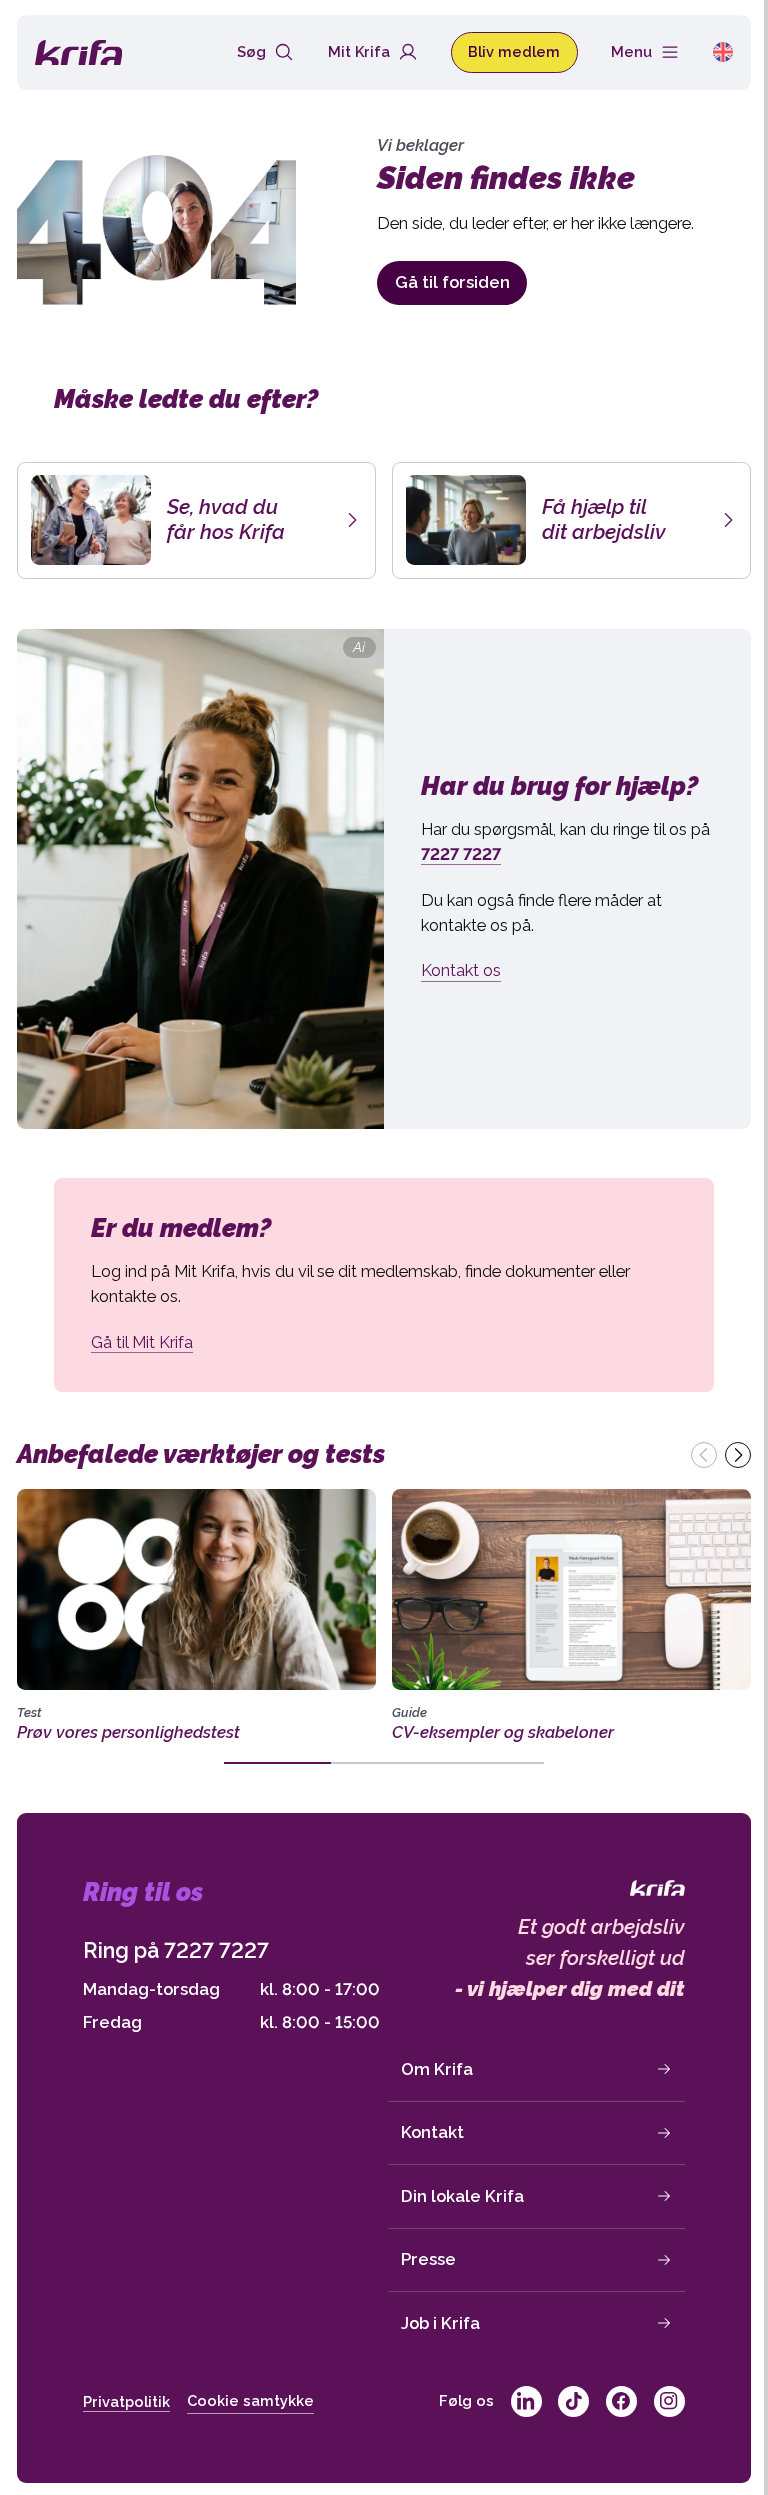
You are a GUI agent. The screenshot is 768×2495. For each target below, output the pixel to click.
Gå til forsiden (452, 282)
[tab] (277, 1763)
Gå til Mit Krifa (142, 1342)
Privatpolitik (126, 2401)
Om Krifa (437, 2069)
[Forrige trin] (704, 1455)
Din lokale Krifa (462, 2196)
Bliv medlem (514, 51)
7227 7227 (216, 1950)
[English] (723, 52)
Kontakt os (461, 970)
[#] (526, 2401)
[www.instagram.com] (669, 2401)
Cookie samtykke (250, 2400)
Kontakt (432, 2132)
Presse (428, 2259)
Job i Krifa (440, 2323)
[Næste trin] (738, 1455)
